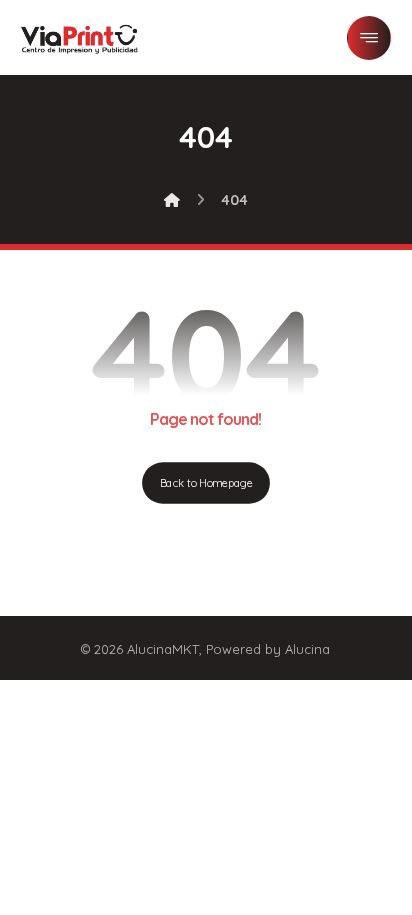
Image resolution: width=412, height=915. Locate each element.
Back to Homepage (206, 483)
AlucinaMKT (163, 649)
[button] (369, 38)
